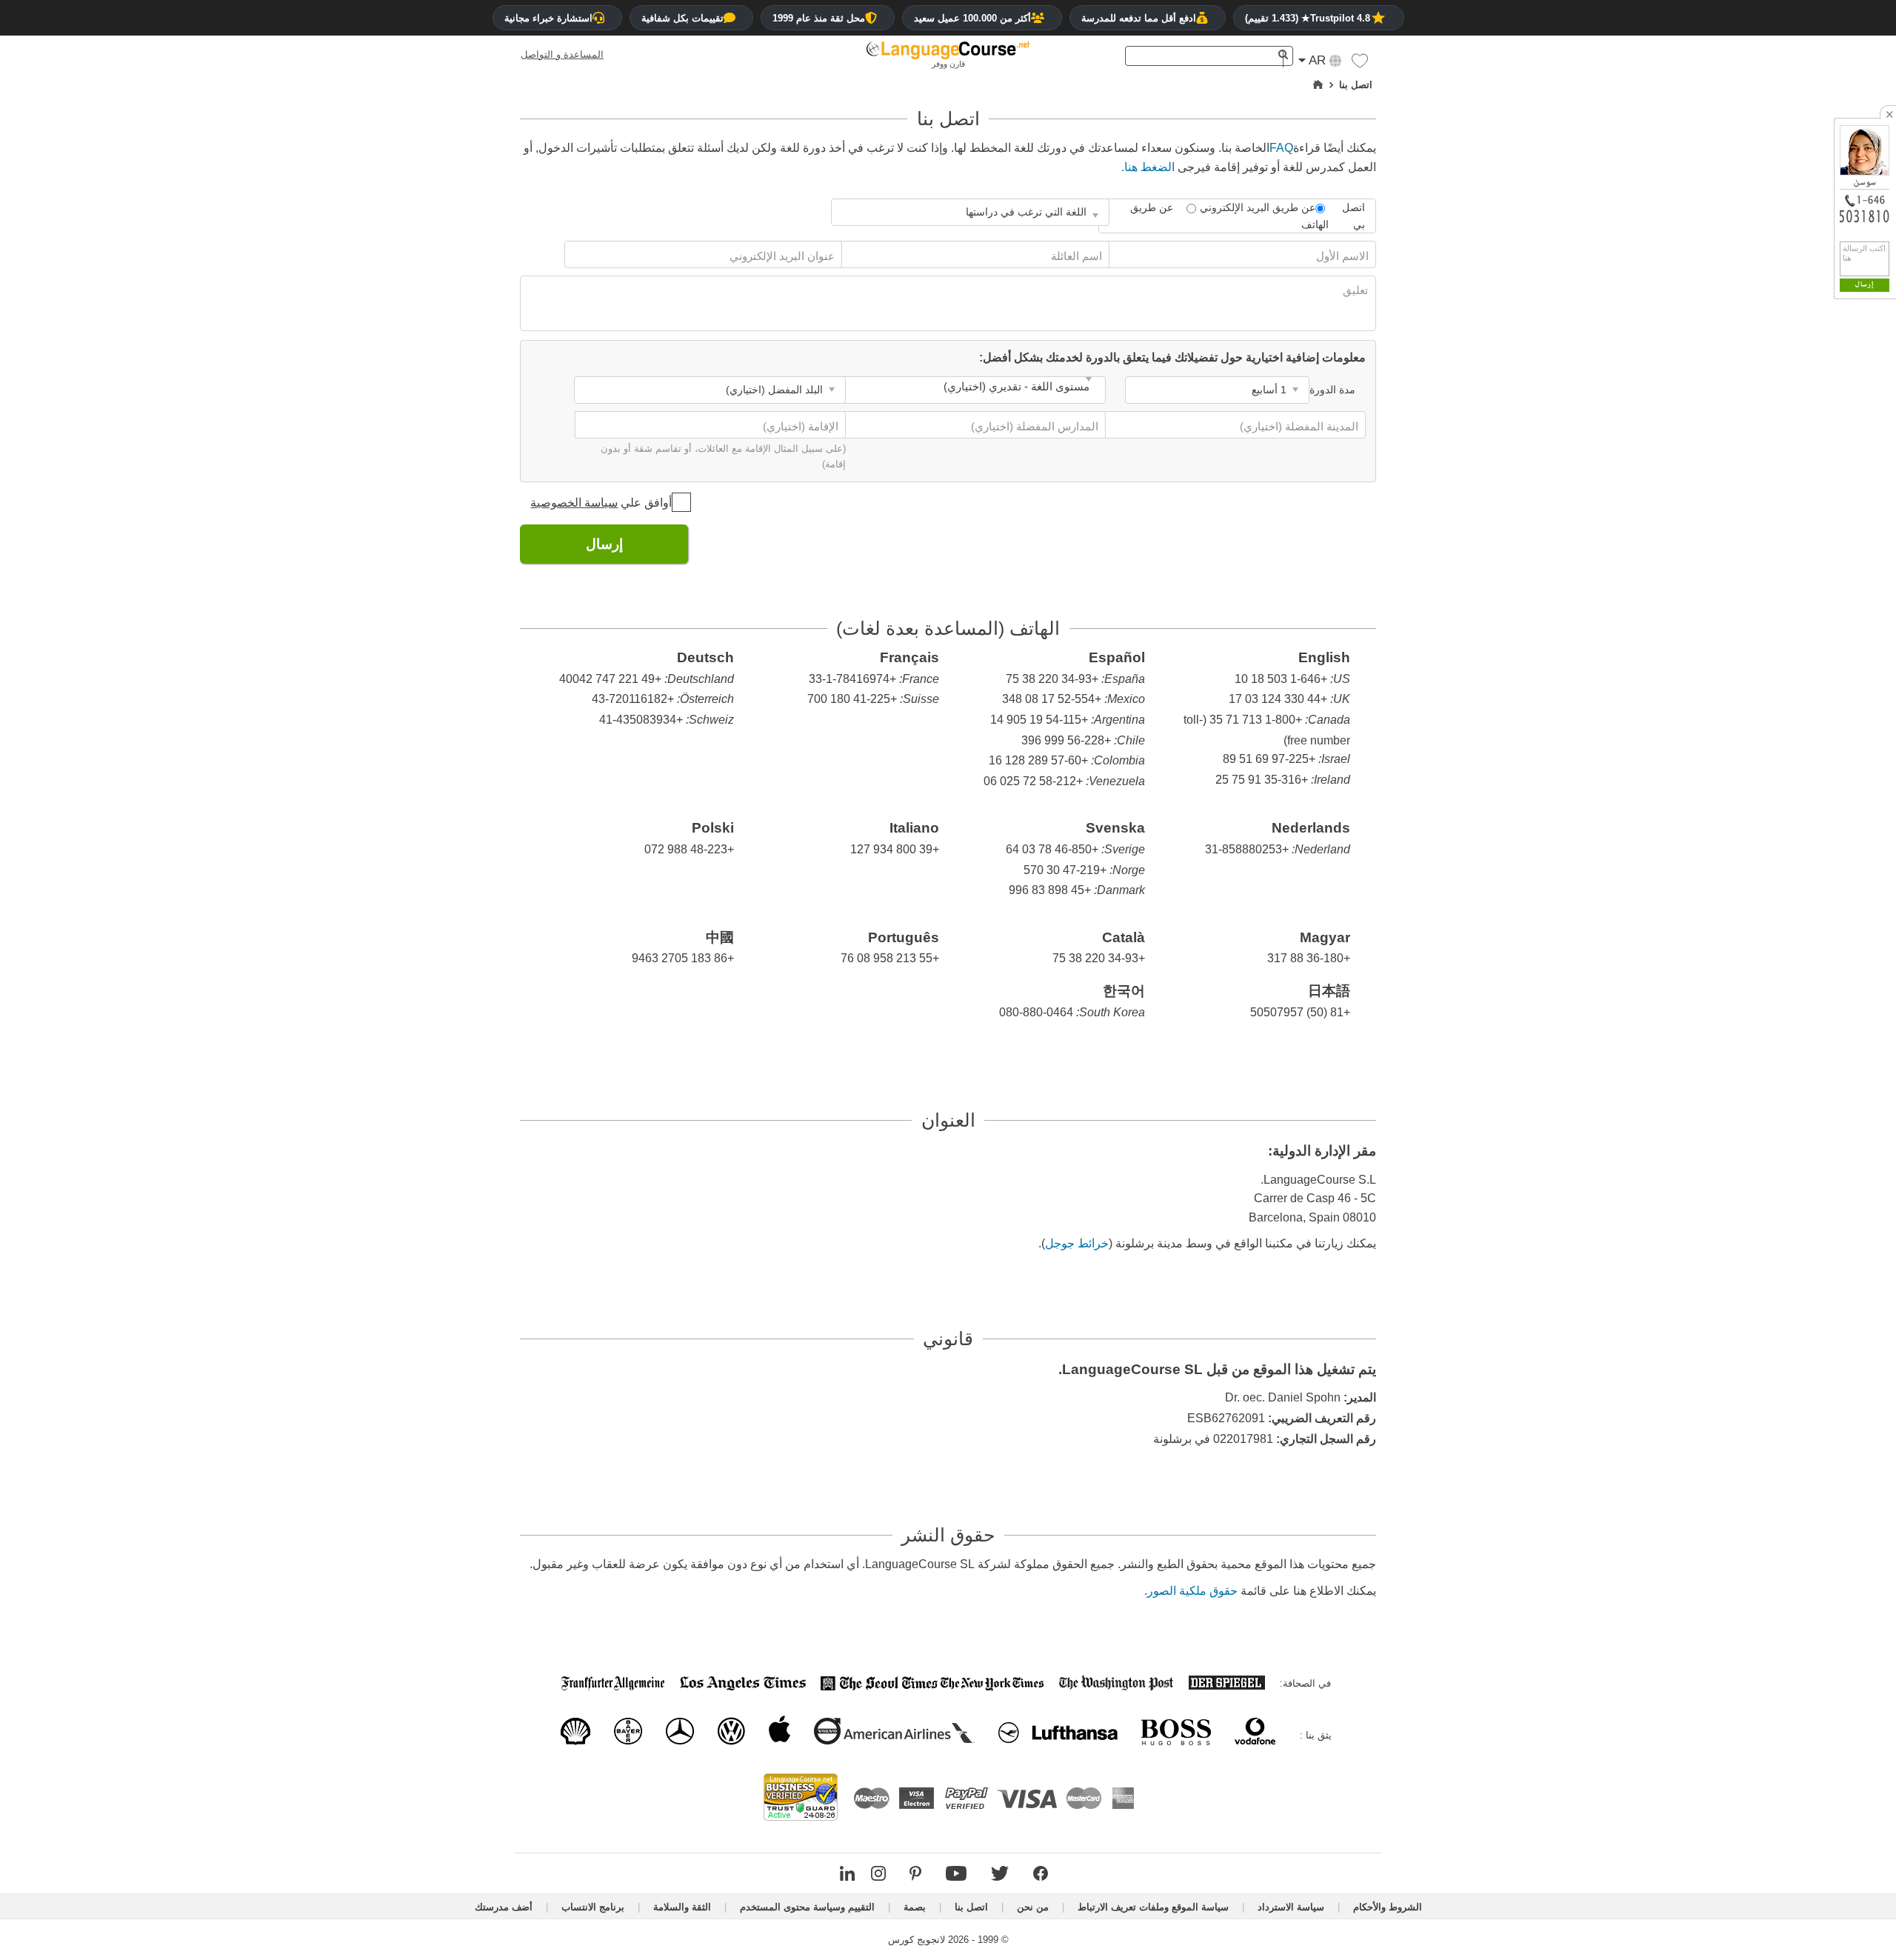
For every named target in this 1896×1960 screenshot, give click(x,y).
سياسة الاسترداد (1291, 1907)
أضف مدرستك (504, 1907)
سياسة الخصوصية (574, 503)
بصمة (915, 1907)
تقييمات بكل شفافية (682, 18)
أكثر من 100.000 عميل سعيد (972, 18)
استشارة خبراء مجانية (548, 18)
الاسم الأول (1341, 256)
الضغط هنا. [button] (1148, 167)
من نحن (1033, 1907)
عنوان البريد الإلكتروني (781, 256)
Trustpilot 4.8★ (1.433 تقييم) (1308, 18)
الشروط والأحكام (1388, 1907)
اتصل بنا (971, 1907)
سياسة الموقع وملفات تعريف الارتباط (1153, 1907)
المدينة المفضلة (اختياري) (1298, 426)
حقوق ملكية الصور (1192, 1591)
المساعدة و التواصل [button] (562, 54)
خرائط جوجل (1077, 1243)
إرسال (604, 544)
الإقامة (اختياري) (799, 426)
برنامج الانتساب (593, 1907)
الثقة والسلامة (682, 1907)
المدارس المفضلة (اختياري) (1033, 426)
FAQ (1281, 148)
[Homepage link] (1318, 85)
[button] (1360, 64)
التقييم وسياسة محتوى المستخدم (807, 1907)
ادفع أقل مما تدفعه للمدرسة (1139, 18)
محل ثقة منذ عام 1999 (819, 18)
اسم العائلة (1075, 256)
